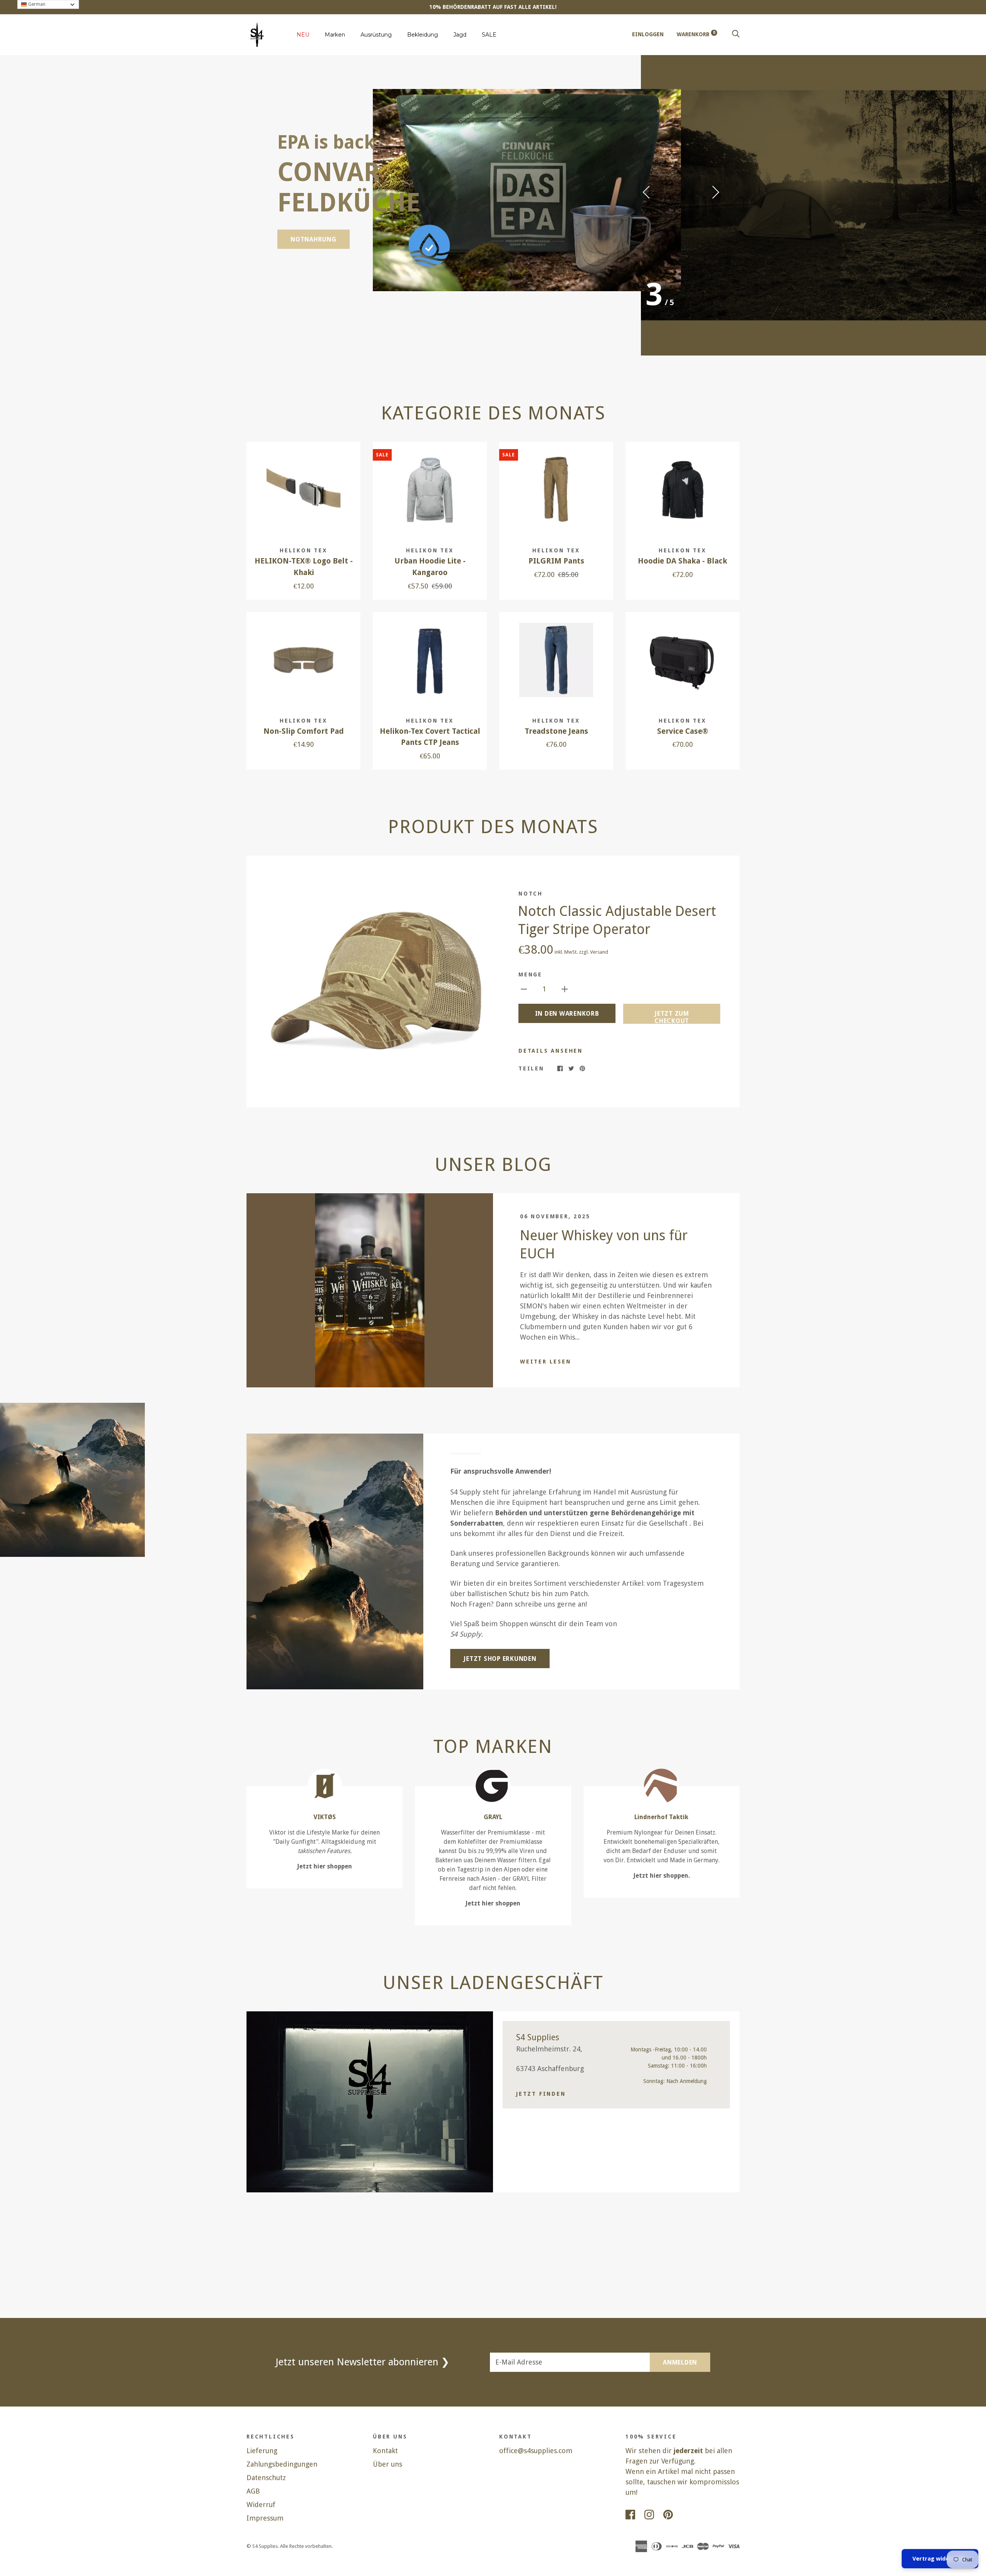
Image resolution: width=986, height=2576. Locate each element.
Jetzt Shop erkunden (500, 1659)
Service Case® (683, 731)
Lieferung (262, 2451)
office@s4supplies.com (536, 2451)
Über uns (387, 2464)
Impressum (265, 2518)
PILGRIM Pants (556, 561)
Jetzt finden (541, 2094)
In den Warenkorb (567, 1014)
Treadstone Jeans (556, 731)
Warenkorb (696, 34)
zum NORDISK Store (324, 213)
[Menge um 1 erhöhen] (565, 989)
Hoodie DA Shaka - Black (682, 561)
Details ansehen (551, 1051)
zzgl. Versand (594, 952)
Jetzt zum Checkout (672, 1017)
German (36, 4)
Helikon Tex (304, 550)
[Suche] (736, 34)
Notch (531, 894)
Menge (530, 974)
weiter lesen (546, 1362)
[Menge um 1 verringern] (524, 989)
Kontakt (385, 2451)
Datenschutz (266, 2478)
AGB (253, 2491)
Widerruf (261, 2505)
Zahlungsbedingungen (282, 2464)
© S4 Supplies (262, 2546)
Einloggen (648, 34)
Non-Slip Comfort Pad (304, 731)
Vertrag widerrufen (940, 2559)
